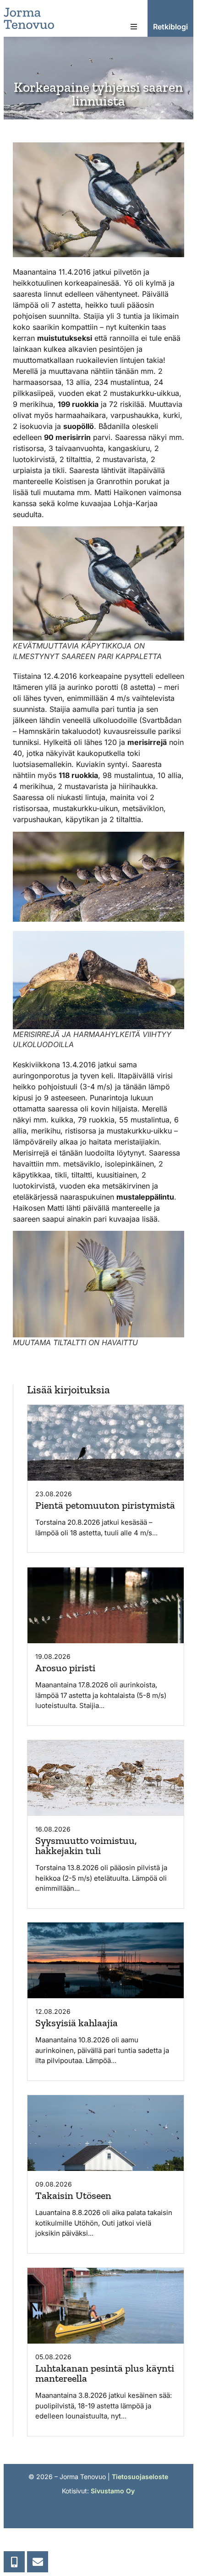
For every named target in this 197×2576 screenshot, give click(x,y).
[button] (134, 27)
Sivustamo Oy (113, 2491)
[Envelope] (38, 2562)
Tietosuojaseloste (140, 2477)
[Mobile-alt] (14, 2562)
